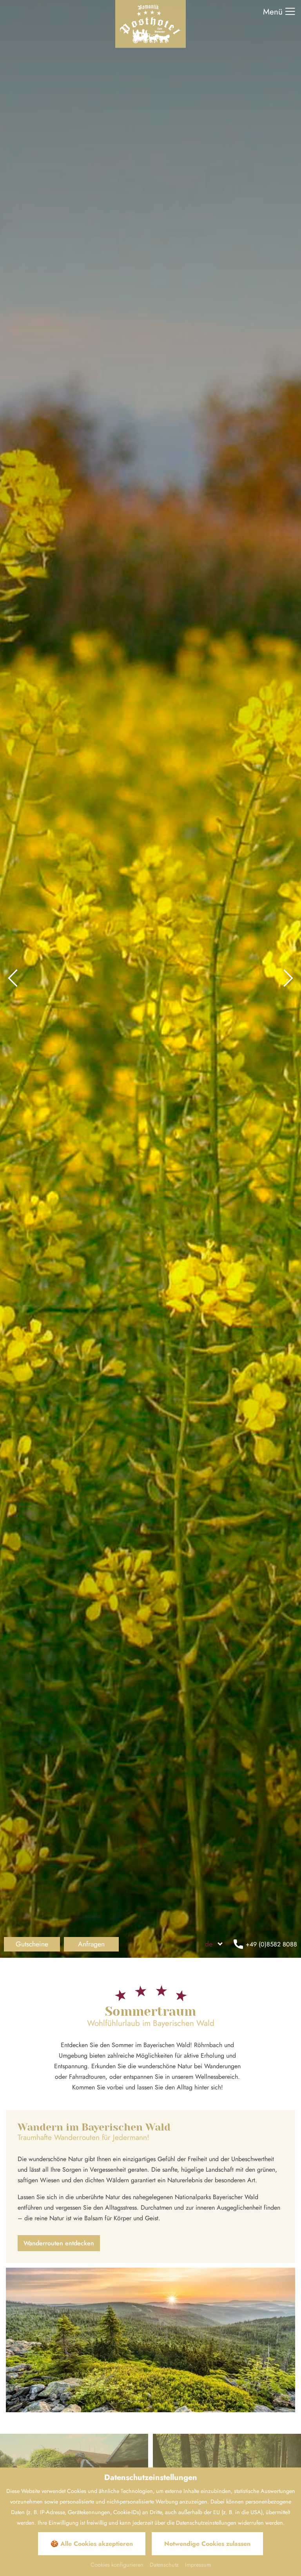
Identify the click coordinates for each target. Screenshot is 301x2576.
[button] (13, 979)
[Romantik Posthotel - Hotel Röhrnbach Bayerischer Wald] (150, 23)
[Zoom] (150, 979)
